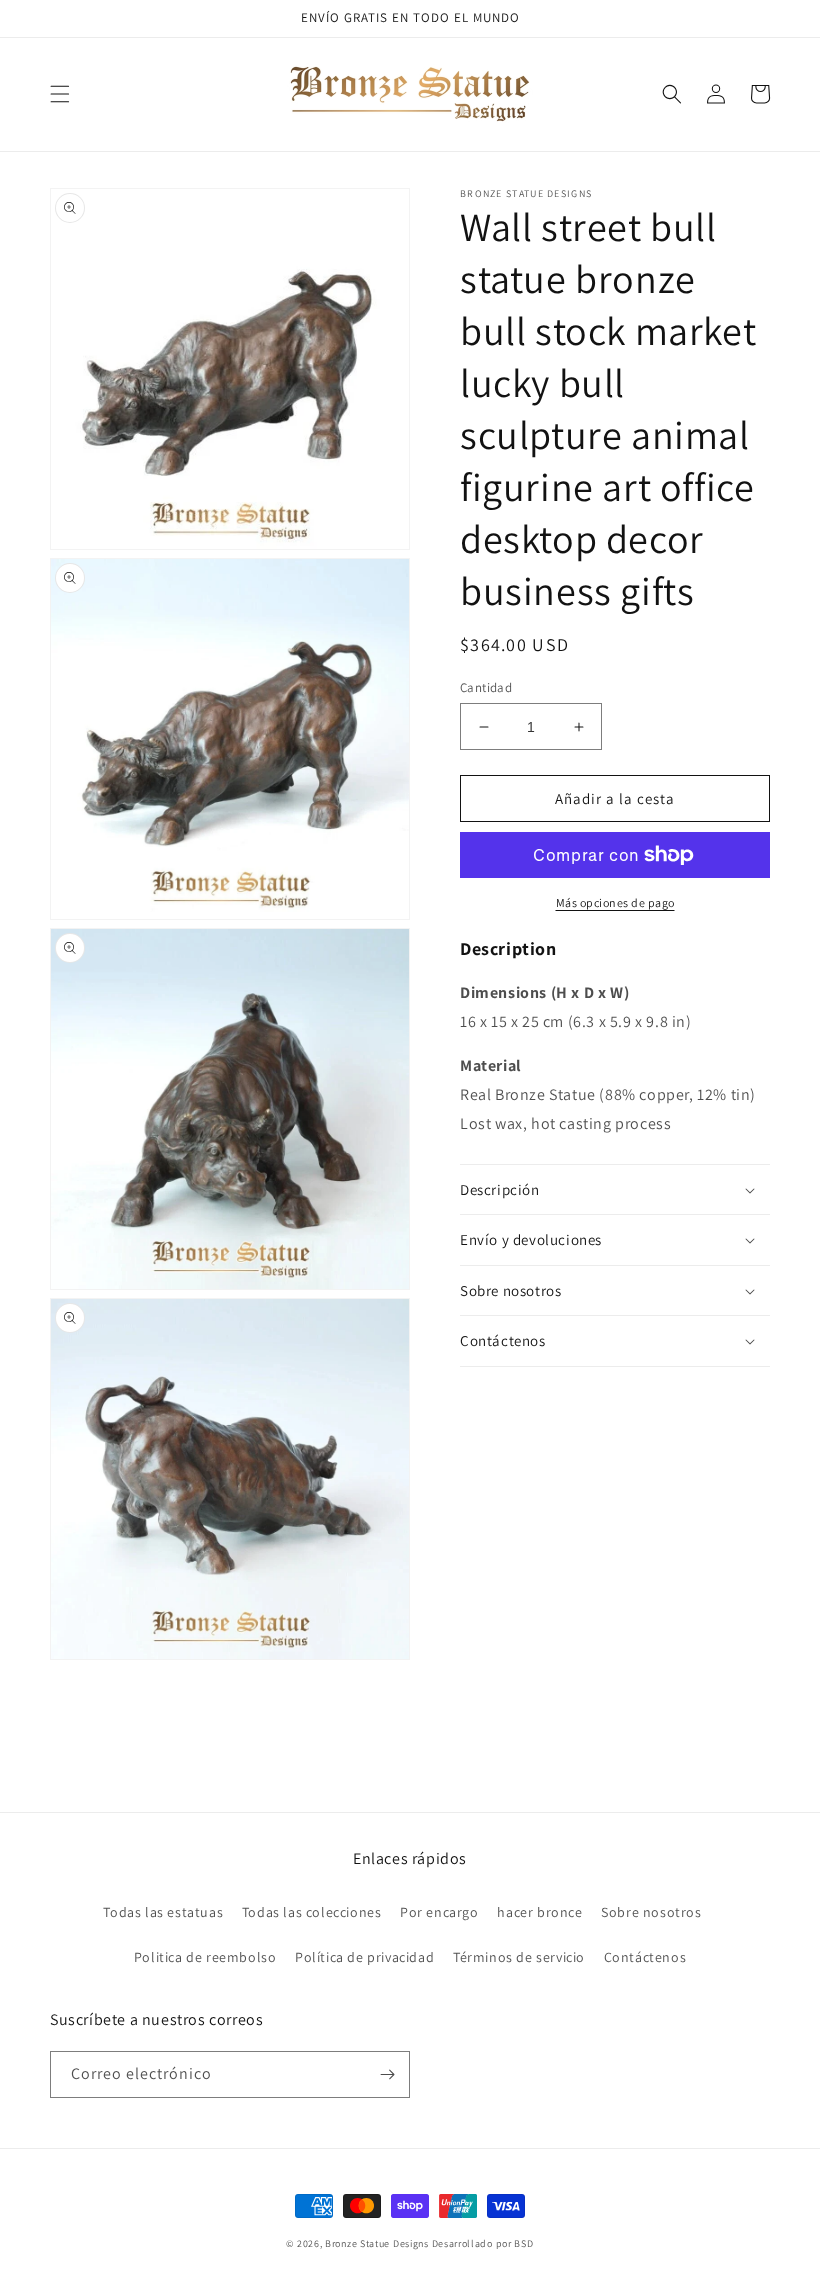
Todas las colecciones (312, 1912)
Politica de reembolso (205, 1957)
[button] (60, 94)
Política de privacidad (364, 1957)
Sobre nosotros (651, 1912)
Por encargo (439, 1912)
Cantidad (486, 687)
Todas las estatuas (163, 1912)
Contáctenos (645, 1957)
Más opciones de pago (615, 902)
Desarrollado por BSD (483, 2243)
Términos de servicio (519, 1957)
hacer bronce (539, 1912)
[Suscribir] (387, 2074)
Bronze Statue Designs (377, 2243)
